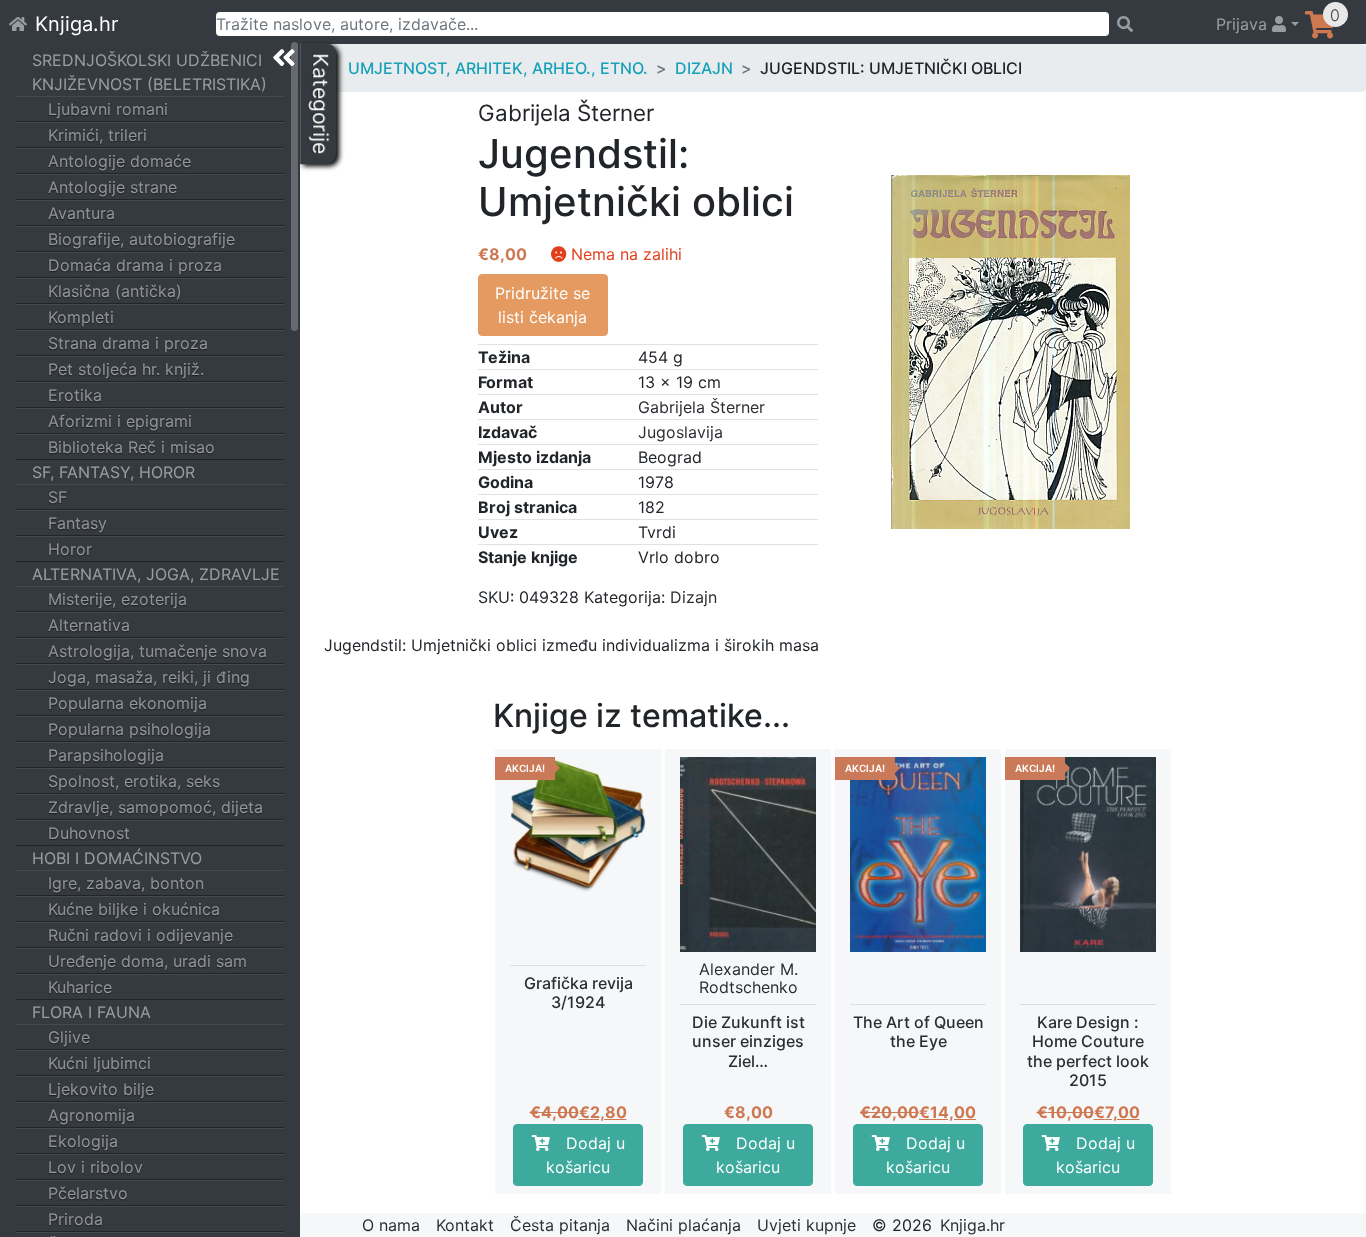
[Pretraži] (1153, 24)
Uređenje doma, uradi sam (147, 961)
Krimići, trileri (97, 135)
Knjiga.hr (76, 24)
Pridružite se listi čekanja (542, 305)
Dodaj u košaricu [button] (585, 1155)
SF (57, 497)
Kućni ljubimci (99, 1063)
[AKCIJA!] (578, 823)
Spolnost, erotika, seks (134, 781)
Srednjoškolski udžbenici (147, 60)
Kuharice (80, 987)
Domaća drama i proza (135, 265)
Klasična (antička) (115, 291)
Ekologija (83, 1141)
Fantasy (77, 523)
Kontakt (465, 1225)
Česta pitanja (560, 1225)
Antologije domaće (119, 161)
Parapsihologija (106, 755)
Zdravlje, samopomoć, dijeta (155, 807)
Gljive (69, 1037)
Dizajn (704, 68)
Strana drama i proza (128, 343)
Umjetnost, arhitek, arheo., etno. (498, 68)
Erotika (75, 395)
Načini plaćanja (683, 1225)
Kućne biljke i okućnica (134, 909)
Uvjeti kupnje (806, 1225)
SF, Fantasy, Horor (113, 472)
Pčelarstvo (88, 1193)
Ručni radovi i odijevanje (140, 935)
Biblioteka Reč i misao (131, 447)
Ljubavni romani (108, 109)
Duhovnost (89, 833)
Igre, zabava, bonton (126, 883)
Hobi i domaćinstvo (117, 858)
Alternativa (89, 625)
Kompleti (81, 317)
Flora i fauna (91, 1012)
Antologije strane (112, 187)
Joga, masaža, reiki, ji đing (149, 677)
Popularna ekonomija (127, 703)
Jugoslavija (680, 432)
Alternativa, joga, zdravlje (156, 574)
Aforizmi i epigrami (120, 421)
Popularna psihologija (129, 729)
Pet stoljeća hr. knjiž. (126, 369)
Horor (70, 549)
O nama (391, 1225)
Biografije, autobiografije (141, 239)
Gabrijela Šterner (701, 407)
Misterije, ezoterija (117, 599)
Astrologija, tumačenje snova (157, 651)
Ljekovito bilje (101, 1089)
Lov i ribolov (95, 1167)
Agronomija (91, 1115)
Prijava (1244, 24)
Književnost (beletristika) (149, 84)
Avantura (81, 213)
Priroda (75, 1219)
